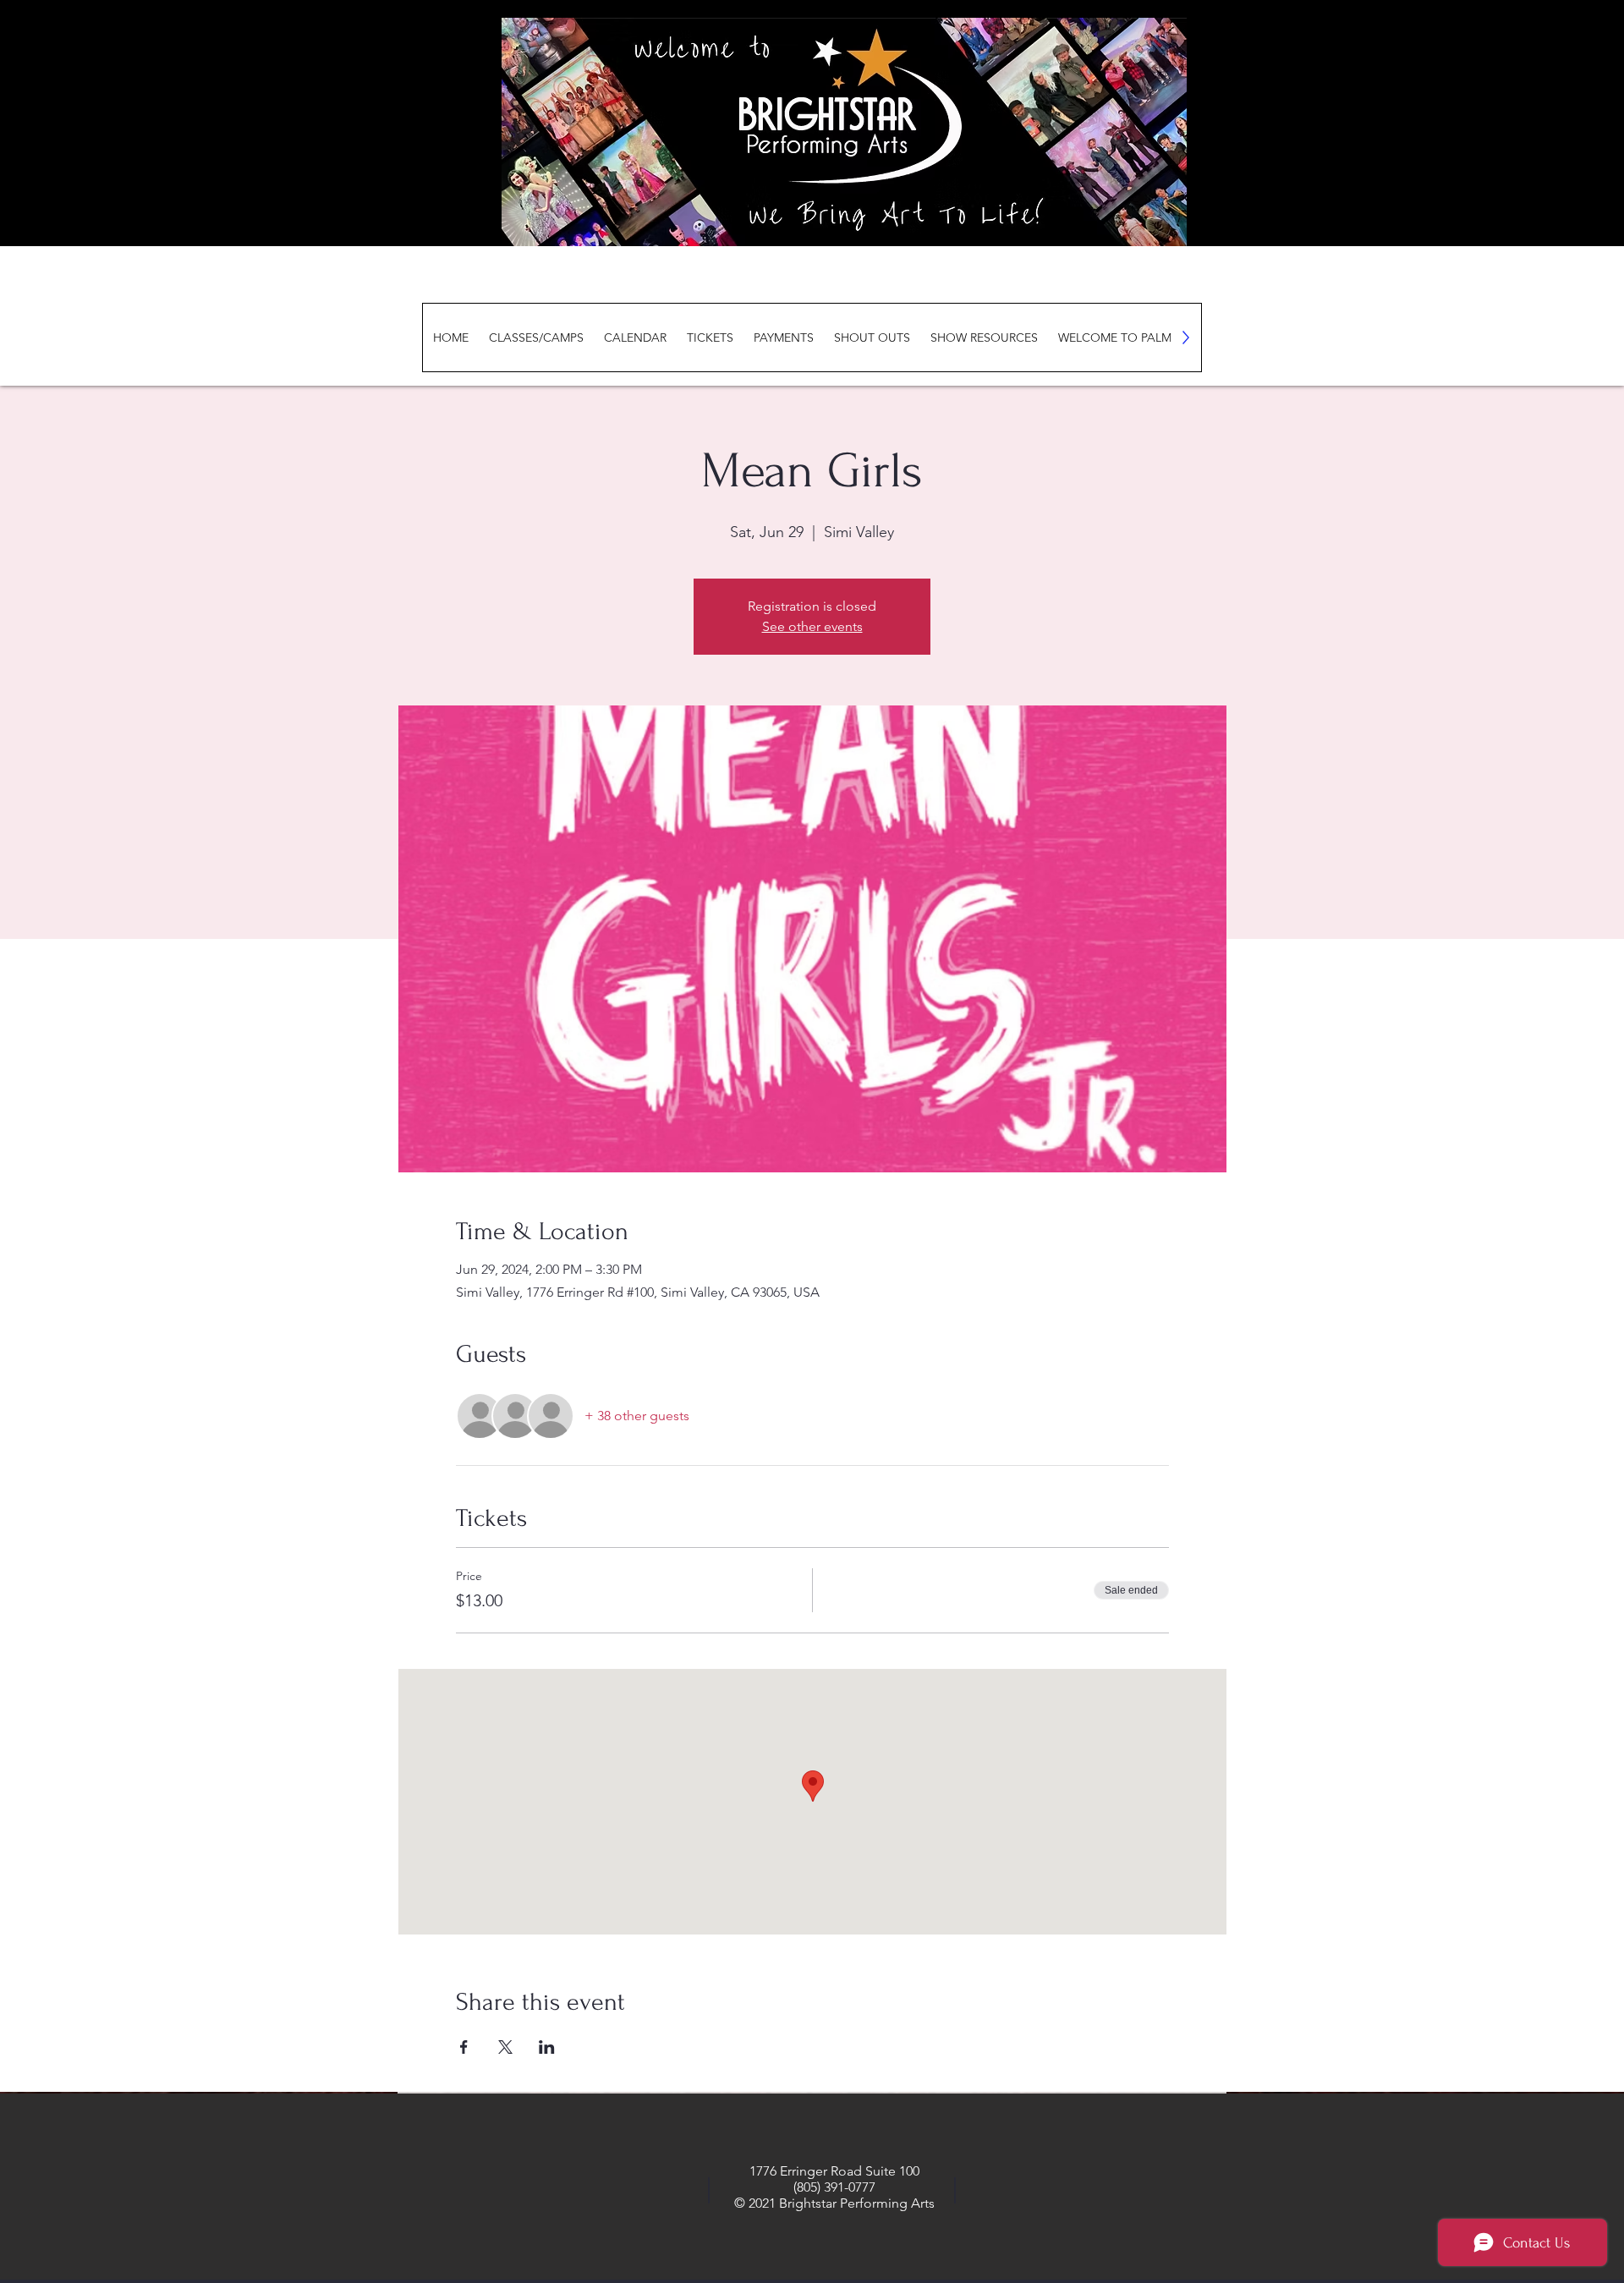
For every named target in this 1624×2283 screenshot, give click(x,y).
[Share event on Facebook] (464, 2047)
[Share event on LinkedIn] (547, 2047)
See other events (812, 626)
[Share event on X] (505, 2047)
